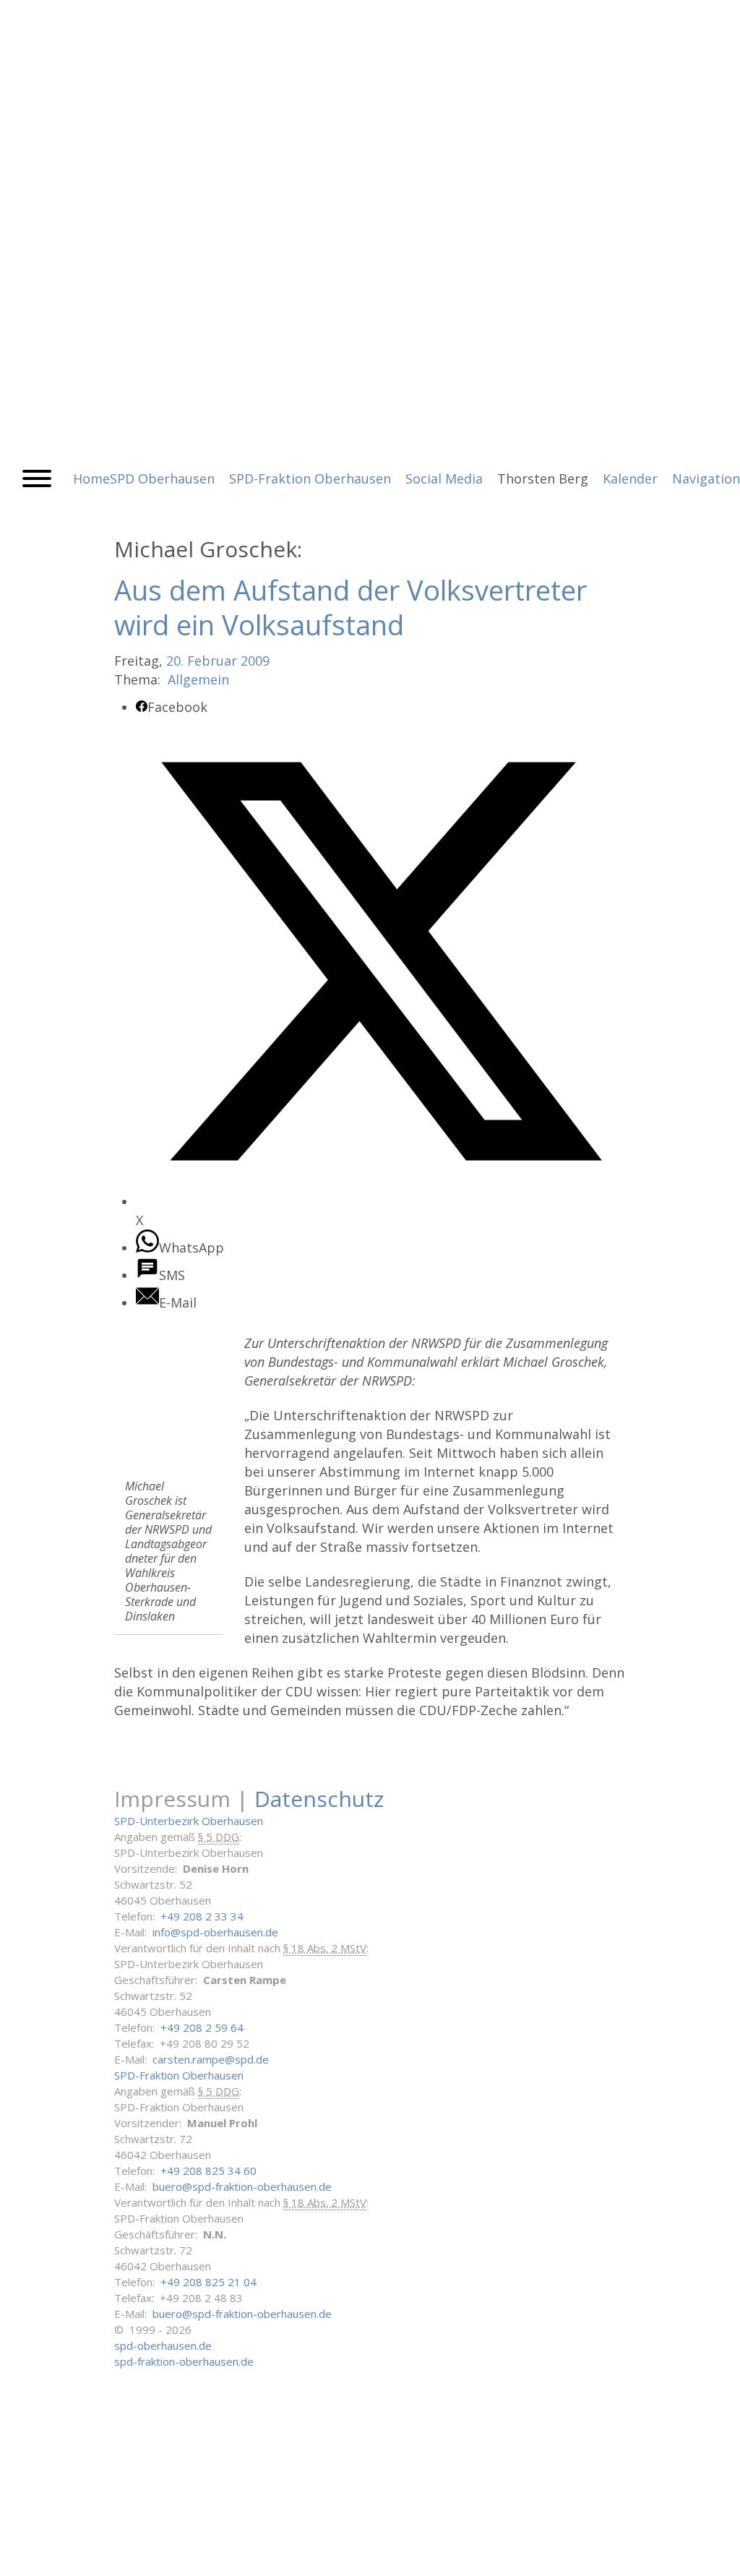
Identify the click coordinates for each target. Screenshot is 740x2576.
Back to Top (720, 2556)
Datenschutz (319, 1799)
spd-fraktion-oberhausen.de (184, 2361)
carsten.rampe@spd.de (211, 2059)
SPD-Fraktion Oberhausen (179, 2075)
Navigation (706, 478)
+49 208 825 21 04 (208, 2282)
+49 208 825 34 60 (208, 2171)
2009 (255, 661)
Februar (212, 661)
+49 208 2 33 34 (202, 1916)
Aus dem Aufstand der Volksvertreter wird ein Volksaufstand (350, 607)
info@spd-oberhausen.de (215, 1932)
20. (175, 661)
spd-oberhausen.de (163, 2345)
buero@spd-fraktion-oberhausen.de (242, 2186)
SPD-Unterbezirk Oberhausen (189, 1821)
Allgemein (198, 679)
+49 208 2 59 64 (202, 2027)
